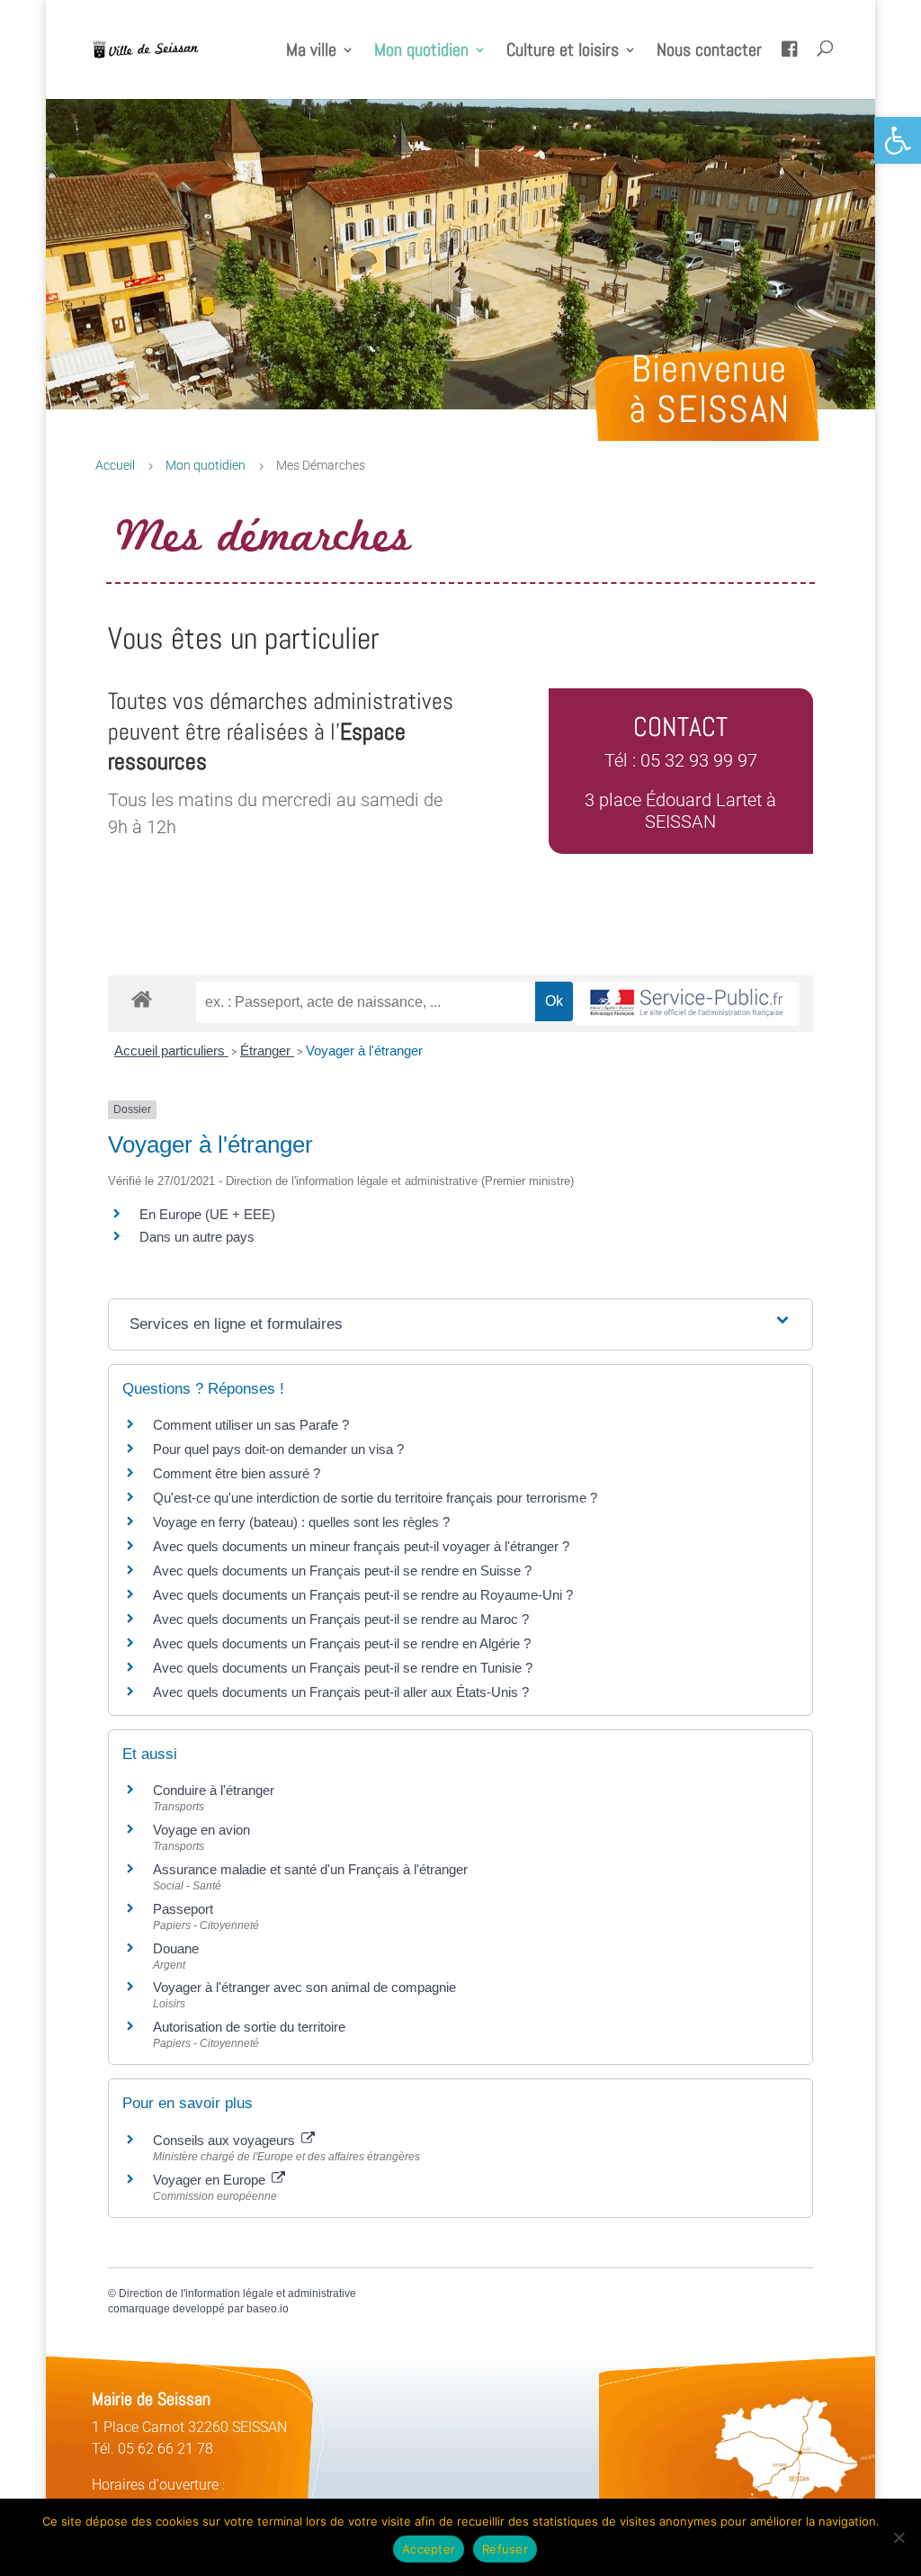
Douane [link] (176, 1948)
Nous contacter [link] (709, 52)
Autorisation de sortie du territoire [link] (249, 2027)
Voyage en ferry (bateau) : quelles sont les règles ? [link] (301, 1522)
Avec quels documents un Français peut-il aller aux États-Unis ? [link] (341, 1692)
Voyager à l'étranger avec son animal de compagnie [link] (304, 1987)
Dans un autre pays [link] (197, 1237)
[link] (898, 140)
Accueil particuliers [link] (171, 1050)
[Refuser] (899, 2537)
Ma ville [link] (311, 52)
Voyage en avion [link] (201, 1830)
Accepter (429, 2549)
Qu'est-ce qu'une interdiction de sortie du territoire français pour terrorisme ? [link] (375, 1498)
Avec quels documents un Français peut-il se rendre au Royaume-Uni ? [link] (363, 1595)
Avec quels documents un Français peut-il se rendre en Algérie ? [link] (342, 1643)
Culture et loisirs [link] (563, 52)
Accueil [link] (115, 465)
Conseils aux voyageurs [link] (226, 2140)
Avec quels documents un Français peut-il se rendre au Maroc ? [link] (341, 1619)
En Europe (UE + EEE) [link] (207, 1214)
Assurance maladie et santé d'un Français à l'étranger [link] (310, 1869)
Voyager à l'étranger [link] (364, 1050)
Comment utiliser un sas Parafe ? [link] (251, 1425)
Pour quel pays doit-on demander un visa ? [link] (278, 1449)
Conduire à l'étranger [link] (214, 1790)
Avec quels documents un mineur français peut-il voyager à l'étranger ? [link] (361, 1546)
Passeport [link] (183, 1909)
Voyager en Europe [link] (211, 2180)
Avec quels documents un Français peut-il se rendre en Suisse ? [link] (342, 1571)
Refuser (505, 2549)
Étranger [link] (267, 1050)
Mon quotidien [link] (421, 52)
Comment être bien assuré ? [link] (237, 1473)
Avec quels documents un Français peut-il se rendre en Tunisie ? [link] (343, 1668)
